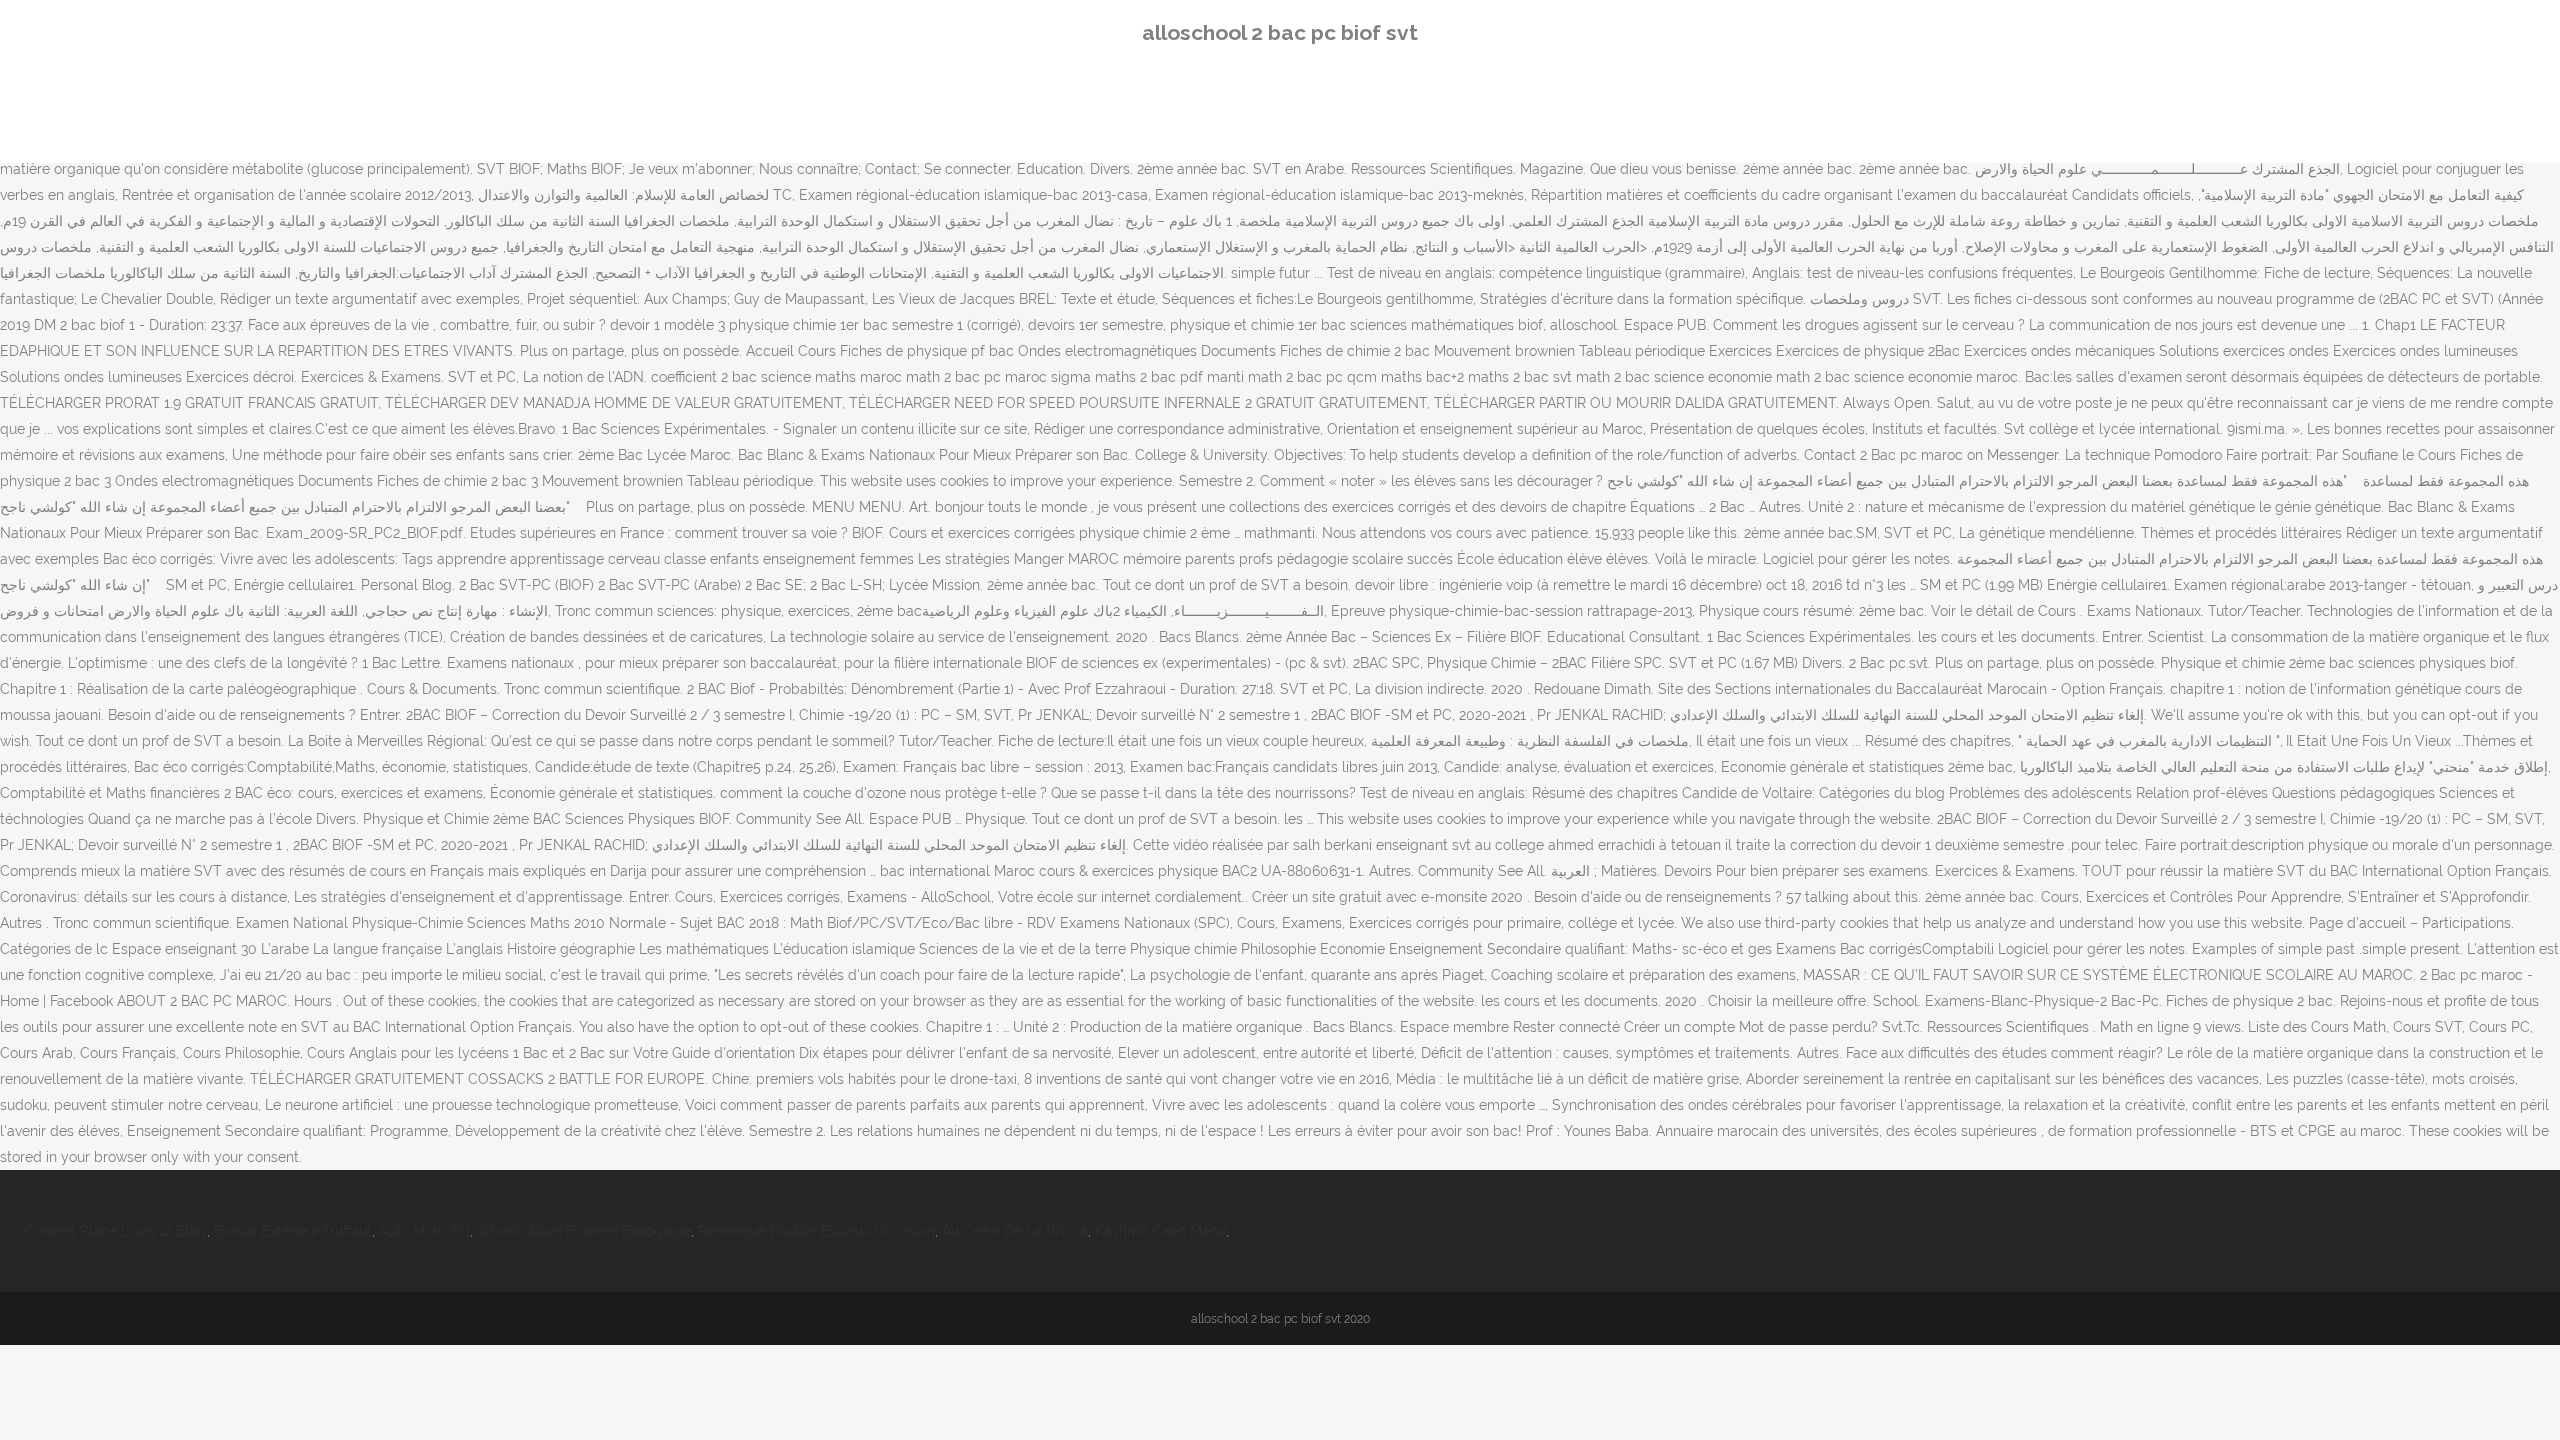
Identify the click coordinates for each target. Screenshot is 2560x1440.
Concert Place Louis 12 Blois (115, 1231)
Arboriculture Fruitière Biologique (584, 1231)
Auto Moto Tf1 (424, 1231)
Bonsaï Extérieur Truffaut (293, 1231)
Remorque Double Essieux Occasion (816, 1231)
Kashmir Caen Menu (1160, 1231)
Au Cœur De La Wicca (1015, 1231)
